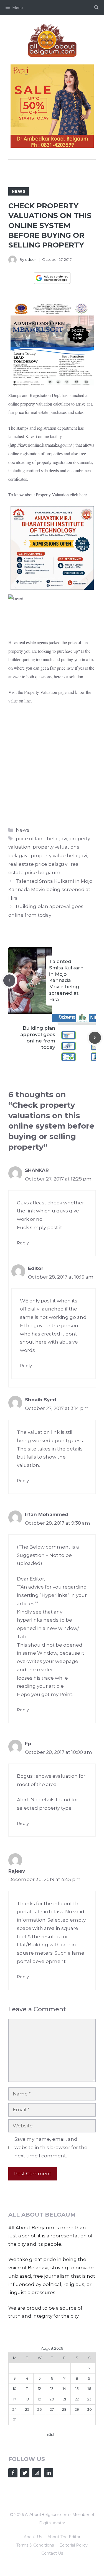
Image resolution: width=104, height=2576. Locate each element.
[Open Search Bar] (96, 7)
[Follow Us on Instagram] (37, 2473)
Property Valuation (41, 692)
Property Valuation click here (61, 495)
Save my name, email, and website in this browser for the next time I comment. (51, 2147)
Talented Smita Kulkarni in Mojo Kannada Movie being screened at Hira (50, 890)
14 (64, 2389)
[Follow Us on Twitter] (25, 2473)
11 (27, 2389)
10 (15, 2389)
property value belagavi (59, 856)
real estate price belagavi (38, 864)
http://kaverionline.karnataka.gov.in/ (41, 445)
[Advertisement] (52, 764)
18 (27, 2399)
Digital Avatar (52, 2523)
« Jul (50, 2435)
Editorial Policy (73, 2545)
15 (77, 2389)
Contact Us (52, 2553)
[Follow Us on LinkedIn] (49, 2473)
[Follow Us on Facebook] (13, 2473)
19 (40, 2399)
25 (27, 2409)
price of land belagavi (41, 839)
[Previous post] (9, 981)
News (19, 191)
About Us (33, 2537)
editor (31, 259)
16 (89, 2389)
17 (15, 2399)
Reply (23, 1243)
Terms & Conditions (35, 2545)
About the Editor (64, 2537)
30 (89, 2409)
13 (52, 2389)
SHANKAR (37, 1170)
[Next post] (95, 1038)
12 (40, 2389)
